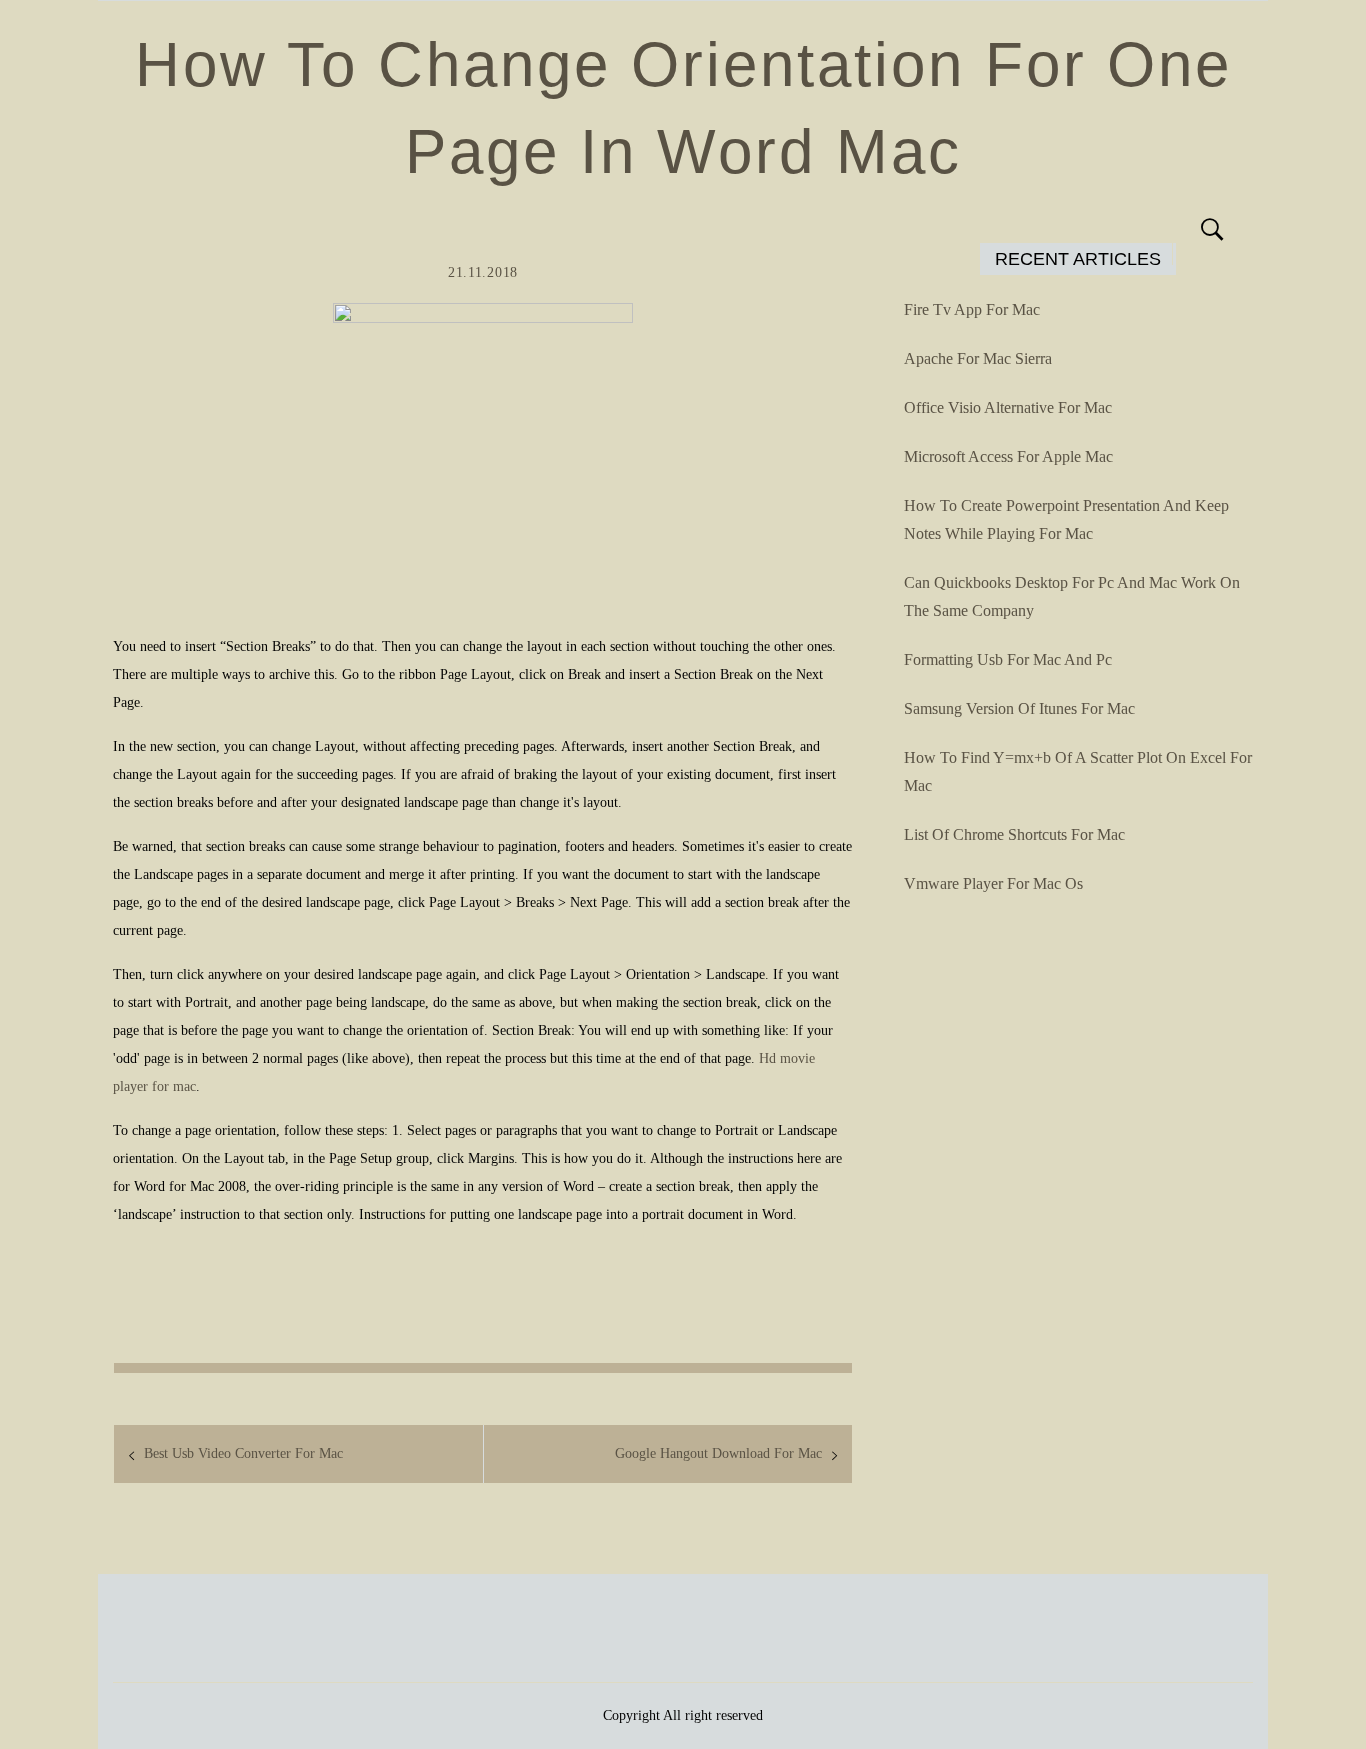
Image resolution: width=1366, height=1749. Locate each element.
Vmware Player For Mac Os (993, 883)
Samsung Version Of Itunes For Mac (1019, 708)
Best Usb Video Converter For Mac (243, 1453)
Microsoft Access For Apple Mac (1008, 456)
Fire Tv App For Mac (972, 309)
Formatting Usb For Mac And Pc (1008, 659)
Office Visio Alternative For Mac (1008, 407)
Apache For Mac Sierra (978, 358)
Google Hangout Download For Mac (718, 1453)
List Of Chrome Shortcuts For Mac (1014, 834)
